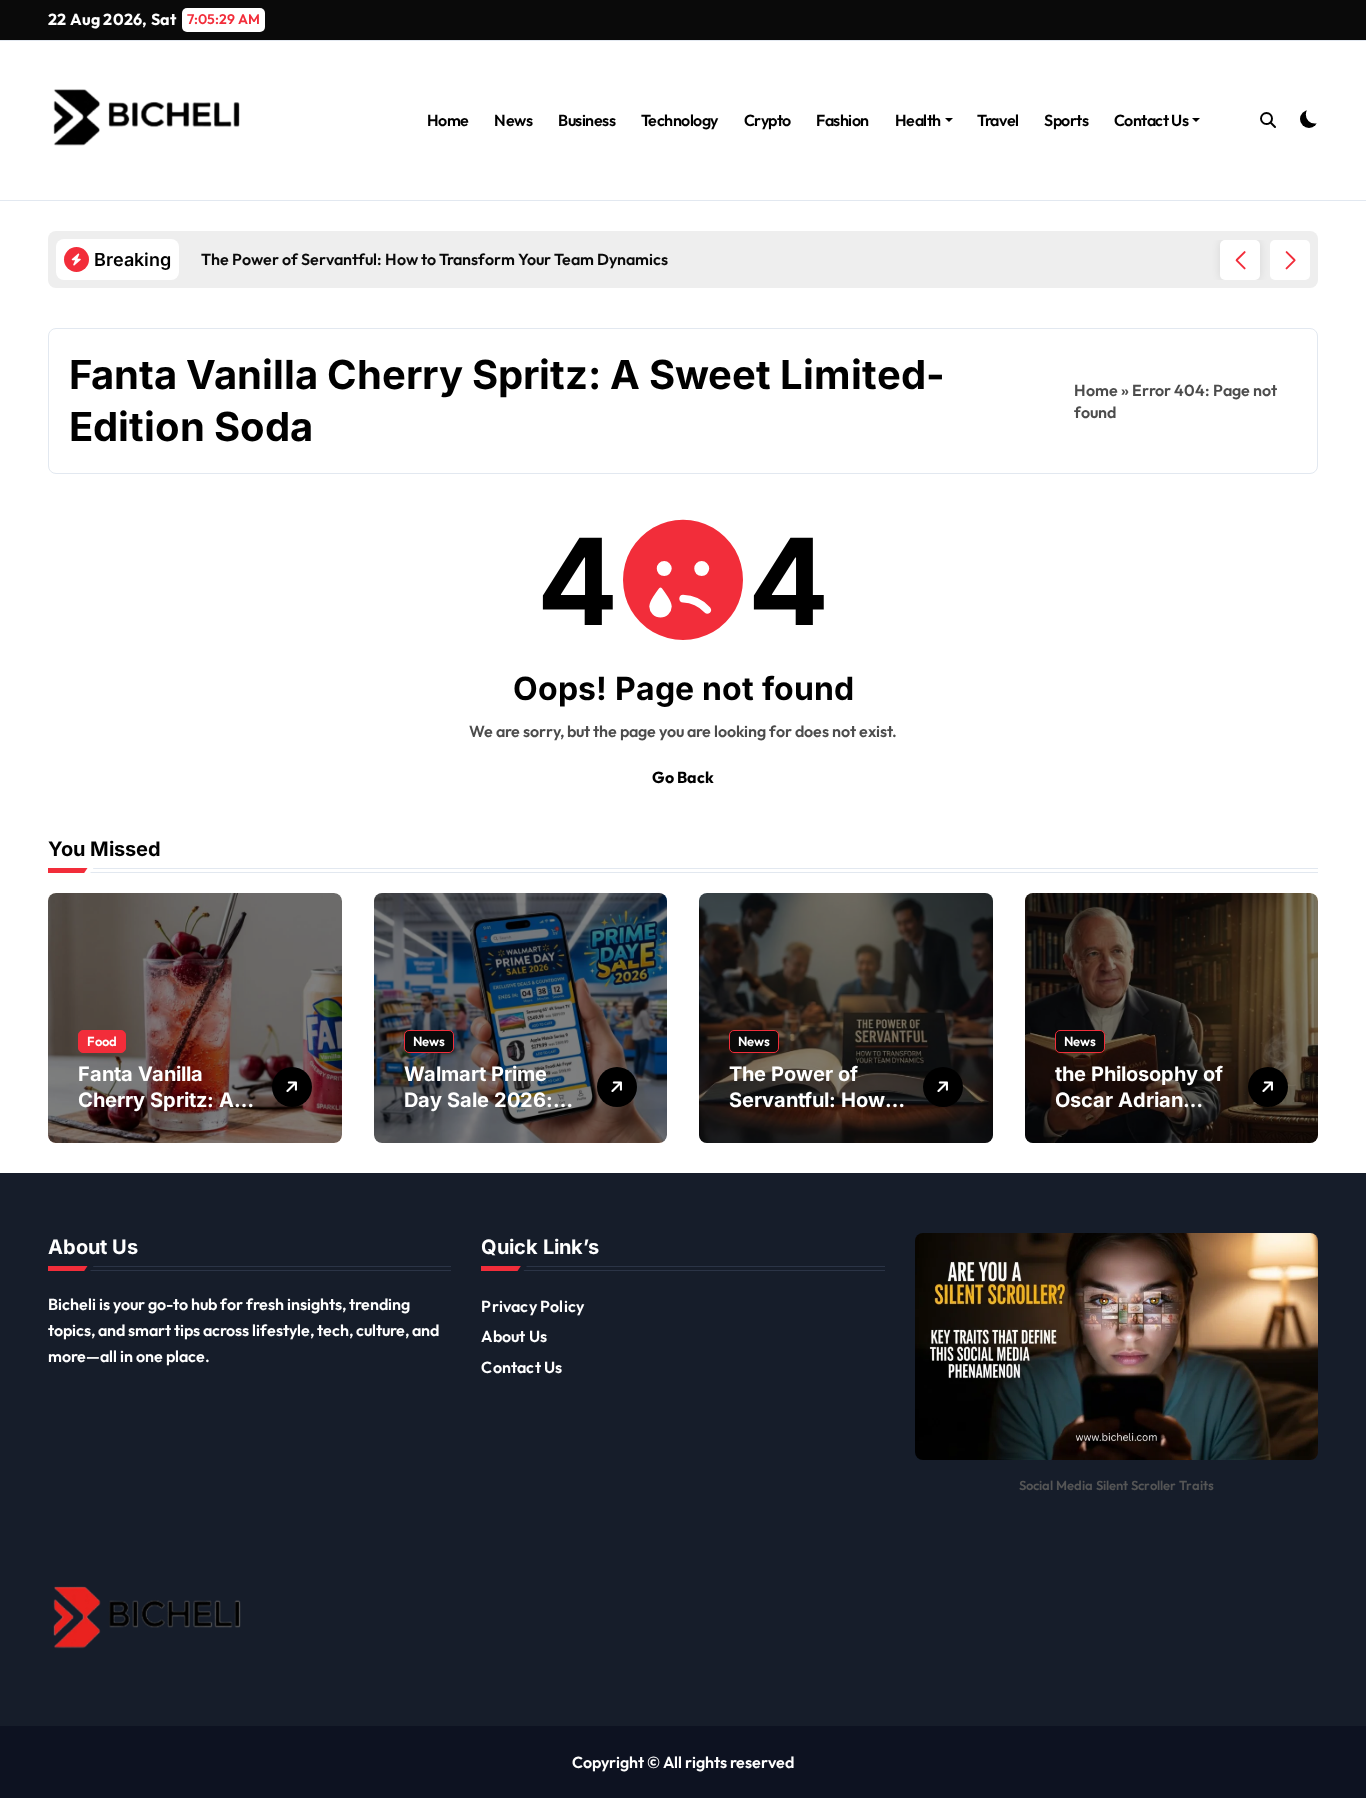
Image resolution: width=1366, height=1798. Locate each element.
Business (586, 120)
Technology (679, 120)
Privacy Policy (532, 1306)
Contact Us (1151, 120)
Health (918, 120)
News (513, 120)
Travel (997, 120)
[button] (1290, 260)
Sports (1066, 120)
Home (448, 120)
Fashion (842, 120)
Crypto (767, 120)
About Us (514, 1336)
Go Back (683, 777)
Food (102, 1041)
